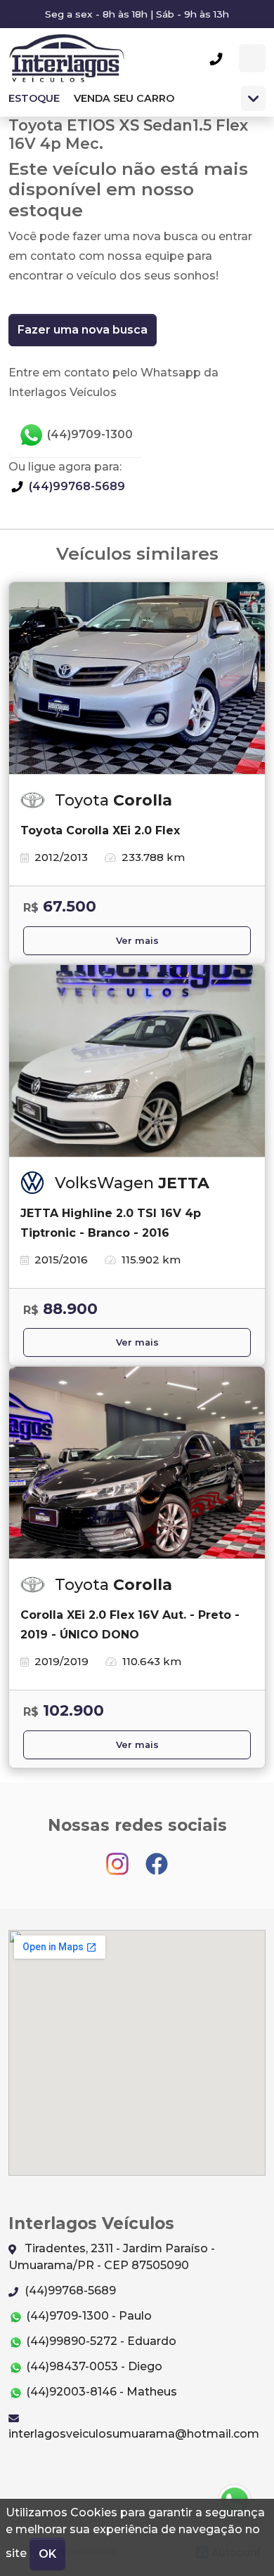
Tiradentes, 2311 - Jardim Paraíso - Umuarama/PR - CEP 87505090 (112, 2257)
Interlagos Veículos (66, 58)
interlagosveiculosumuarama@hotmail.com (134, 2434)
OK (47, 2554)
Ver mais (137, 941)
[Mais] (253, 98)
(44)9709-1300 (89, 434)
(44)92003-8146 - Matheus (100, 2392)
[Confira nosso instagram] (119, 1857)
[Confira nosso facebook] (157, 1857)
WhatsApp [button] (252, 58)
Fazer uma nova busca (83, 330)
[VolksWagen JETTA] (137, 1061)
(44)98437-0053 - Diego (93, 2366)
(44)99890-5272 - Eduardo (100, 2341)
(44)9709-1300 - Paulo (87, 2316)
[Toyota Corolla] (137, 678)
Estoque (34, 98)
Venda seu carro (124, 98)
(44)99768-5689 (76, 486)
